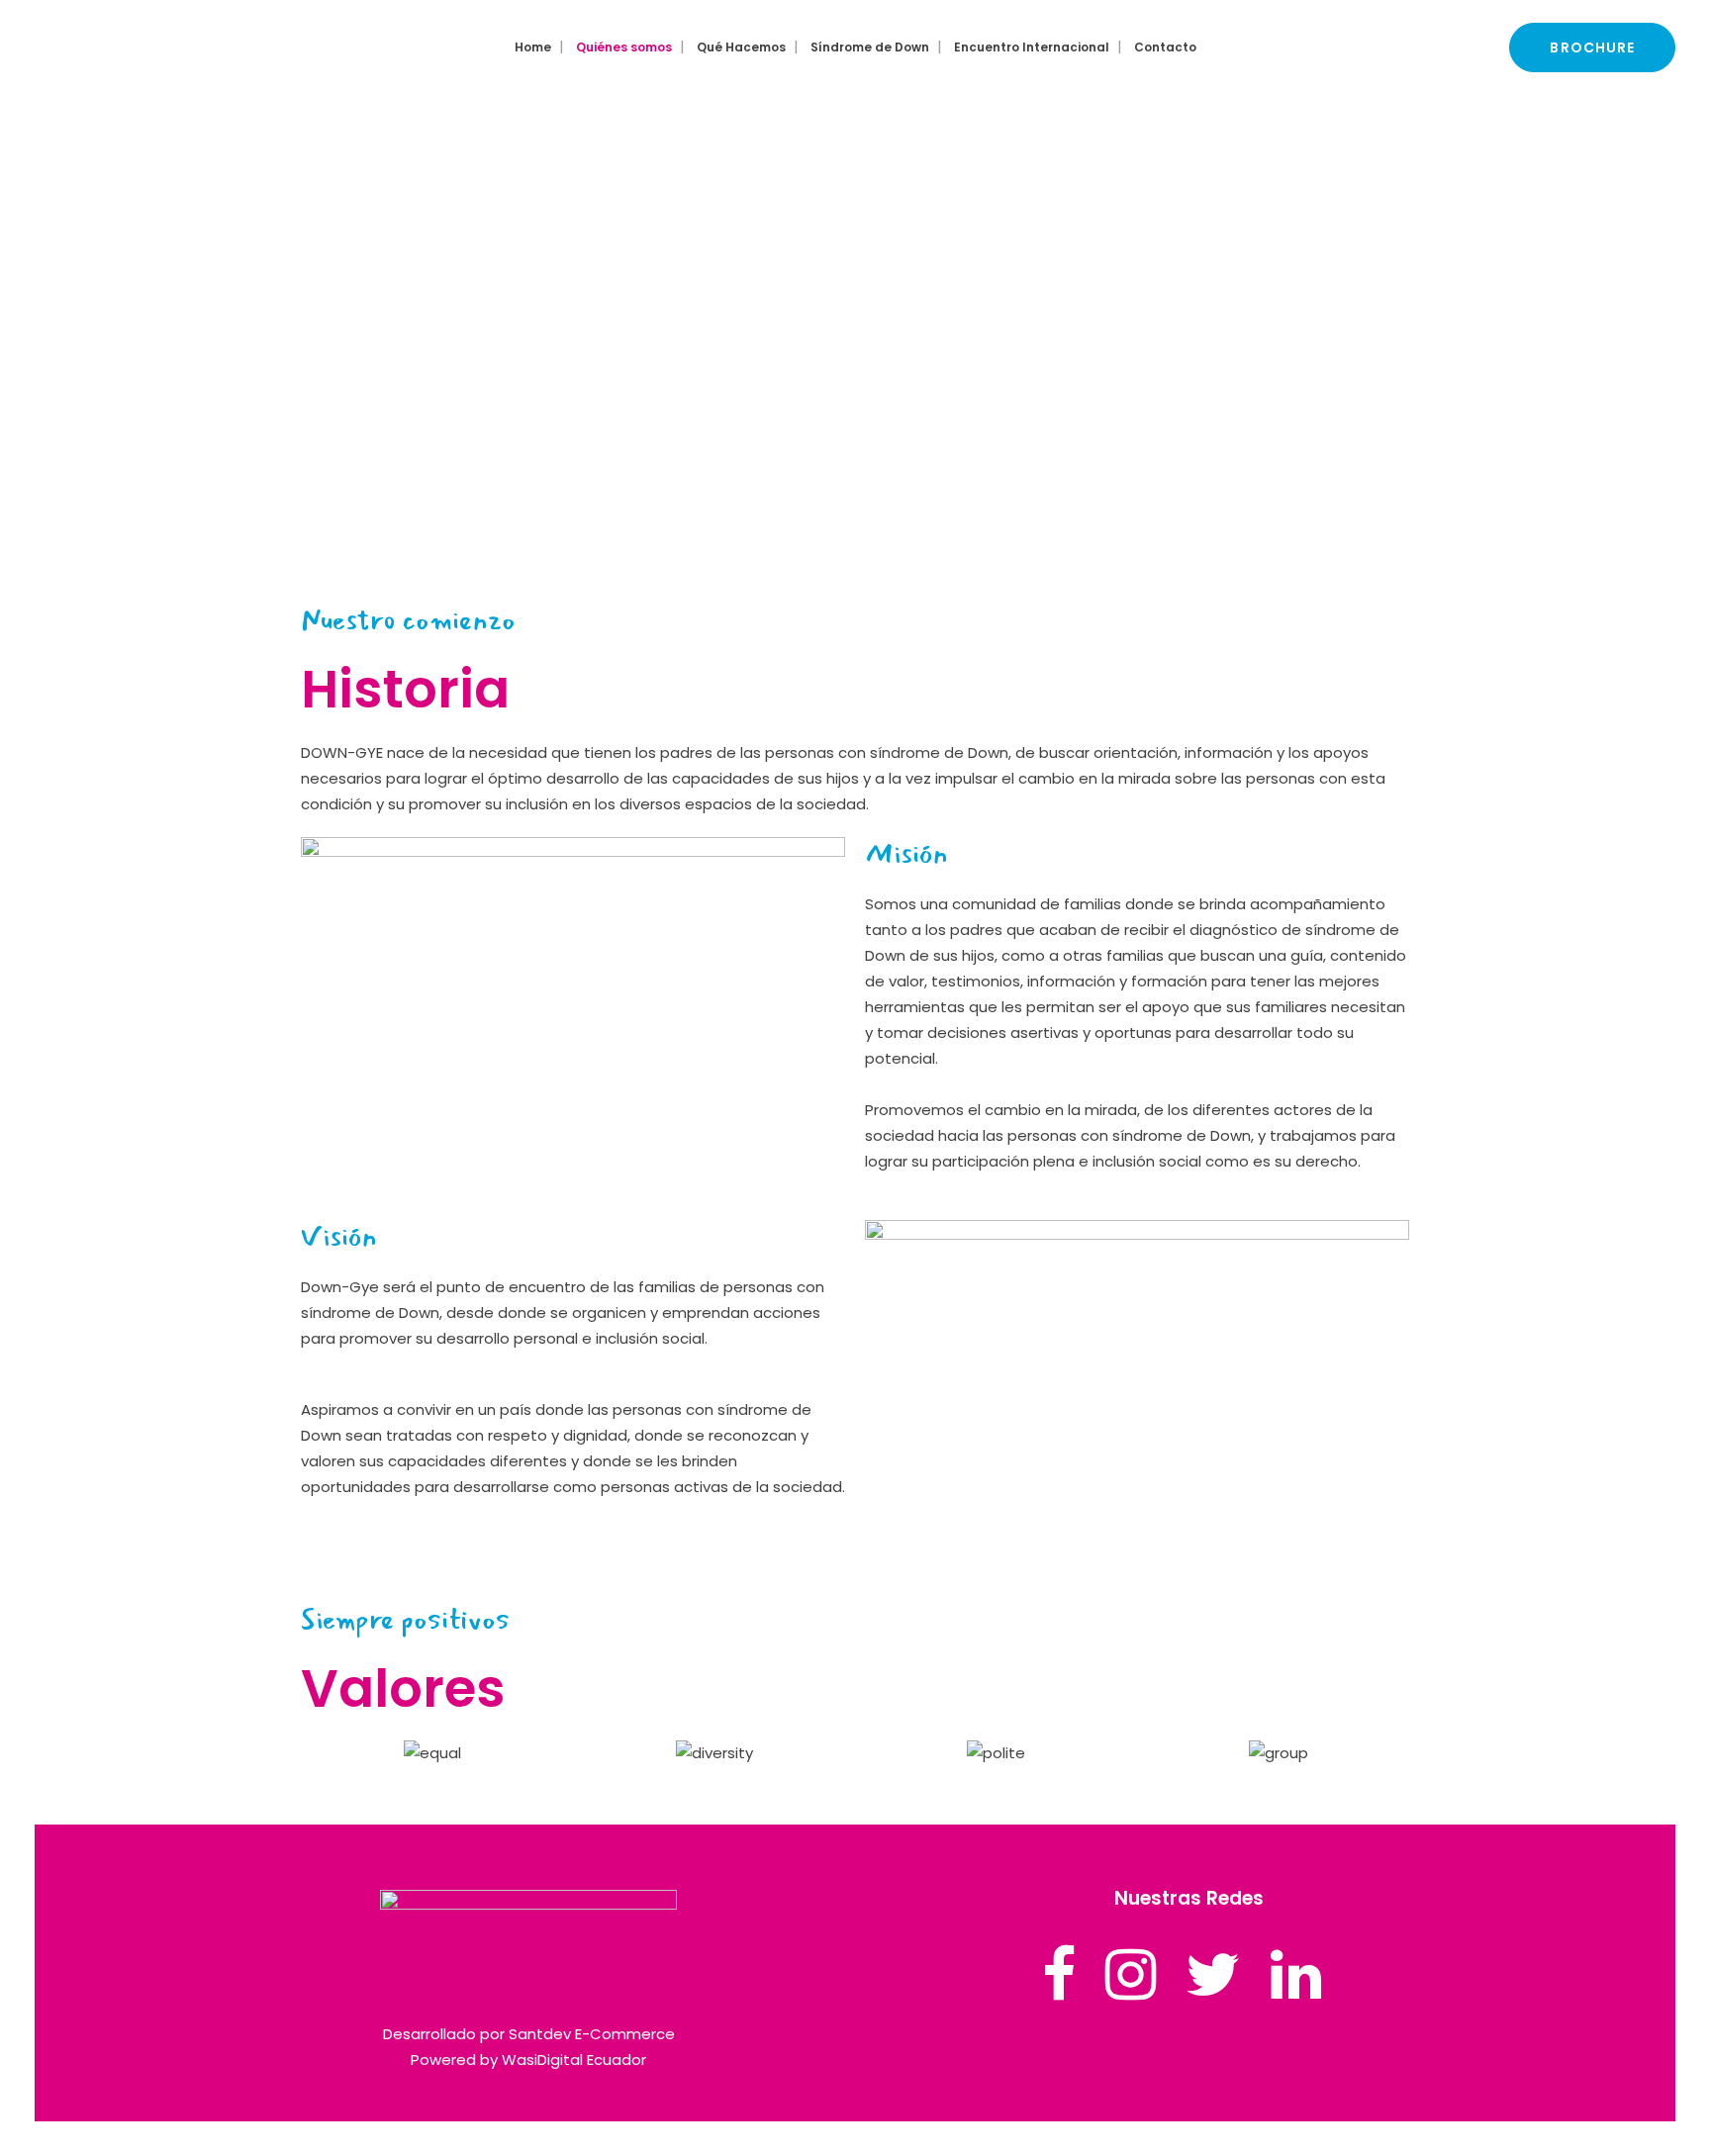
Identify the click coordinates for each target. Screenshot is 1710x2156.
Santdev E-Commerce (592, 2034)
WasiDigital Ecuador (574, 2060)
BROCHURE (1592, 47)
